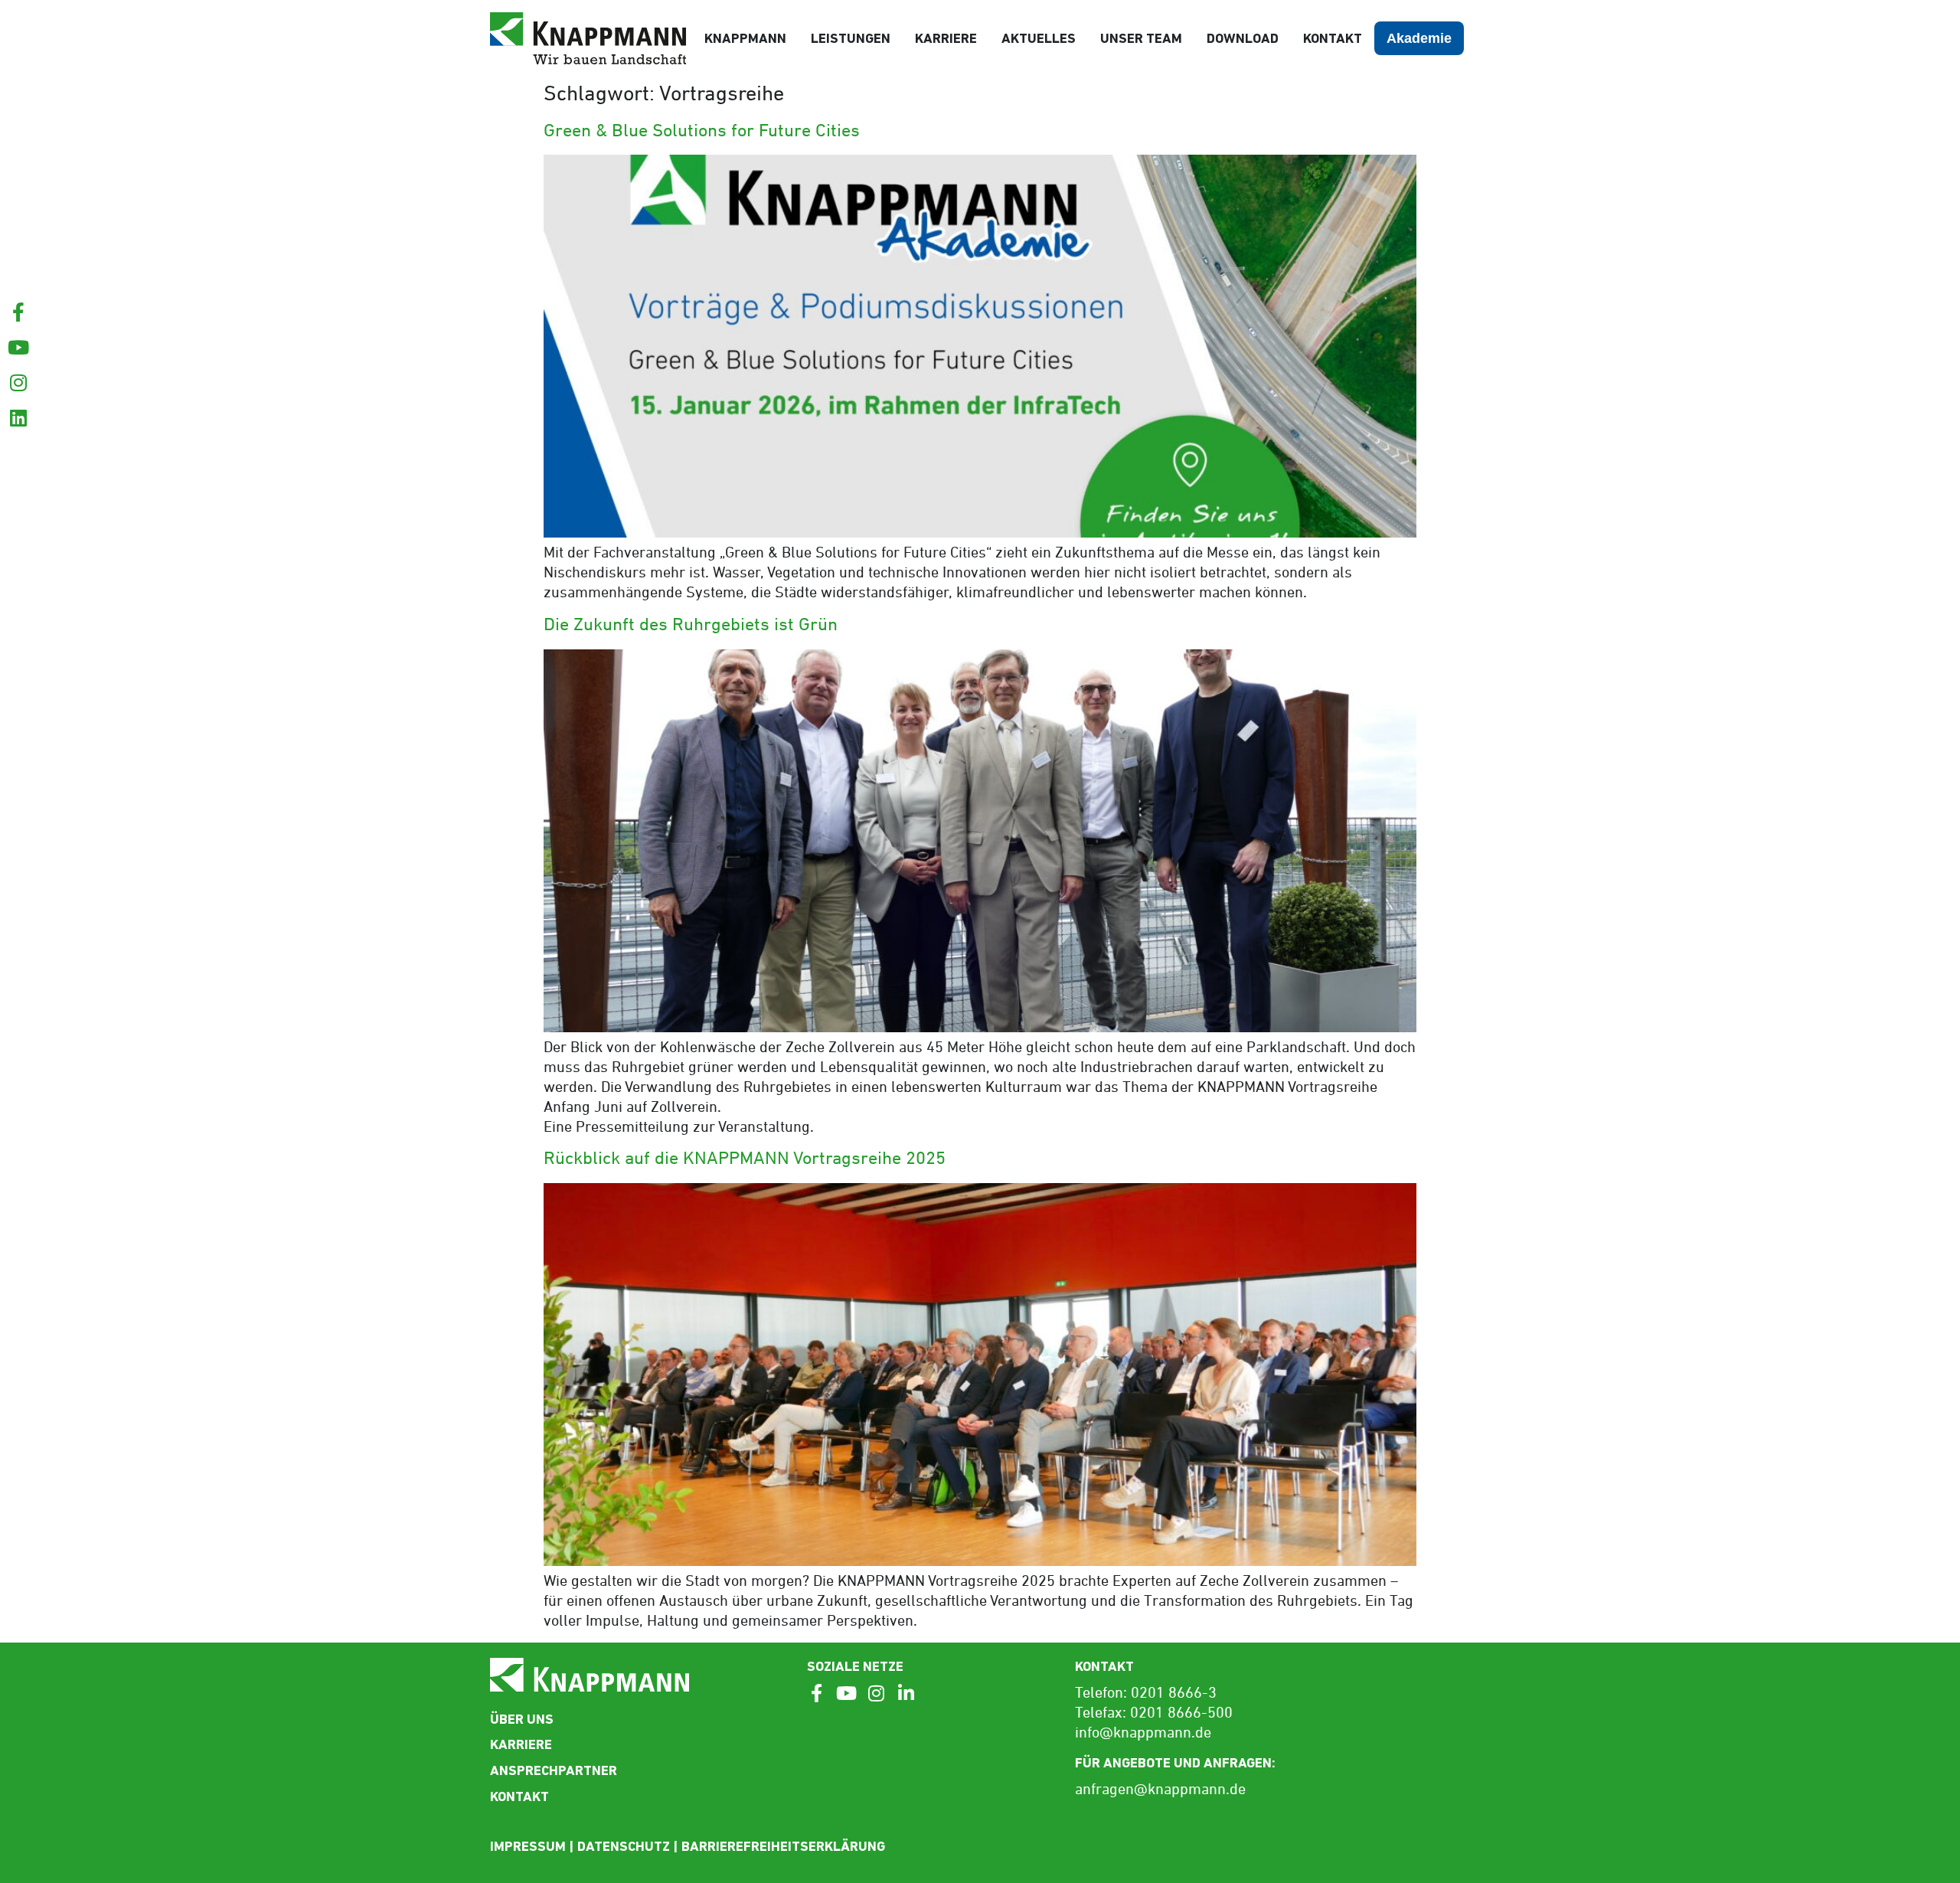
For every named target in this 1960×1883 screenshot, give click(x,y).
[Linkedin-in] (906, 1693)
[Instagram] (18, 382)
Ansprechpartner (554, 1770)
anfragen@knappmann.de (1160, 1790)
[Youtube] (18, 347)
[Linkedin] (18, 418)
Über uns (522, 1719)
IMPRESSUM (528, 1846)
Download (1243, 38)
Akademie (1419, 38)
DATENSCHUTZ (624, 1846)
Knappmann (745, 38)
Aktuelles (1039, 38)
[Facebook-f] (18, 312)
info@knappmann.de (1143, 1734)
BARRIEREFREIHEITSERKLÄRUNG (783, 1846)
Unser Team (1141, 38)
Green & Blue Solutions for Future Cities (702, 132)
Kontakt (1333, 38)
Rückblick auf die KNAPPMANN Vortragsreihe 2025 (745, 1159)
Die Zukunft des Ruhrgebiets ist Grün (691, 626)
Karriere (946, 38)
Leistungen (851, 38)
